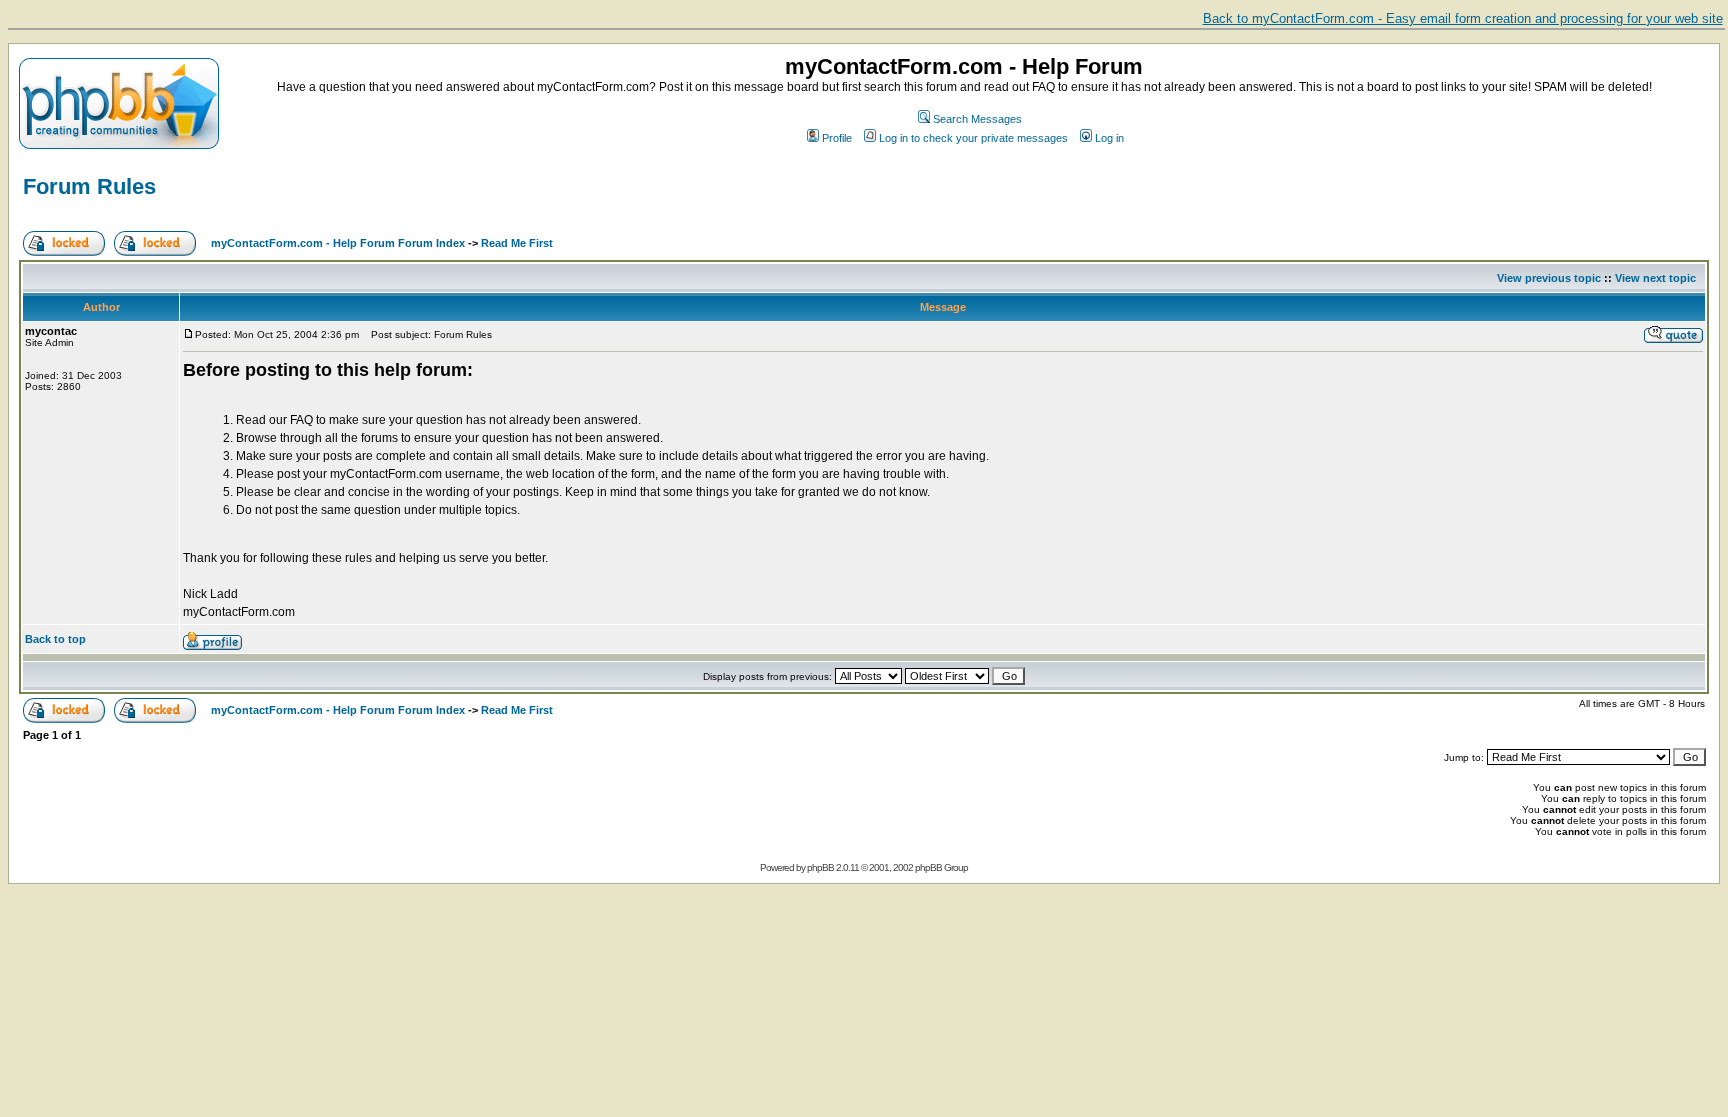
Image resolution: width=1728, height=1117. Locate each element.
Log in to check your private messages (973, 138)
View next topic (1655, 278)
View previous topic (1549, 278)
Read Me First (517, 243)
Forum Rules (89, 186)
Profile (837, 138)
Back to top (55, 639)
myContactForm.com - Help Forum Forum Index (338, 243)
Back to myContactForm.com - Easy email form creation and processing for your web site (1463, 18)
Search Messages (977, 119)
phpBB (820, 867)
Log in (1109, 138)
